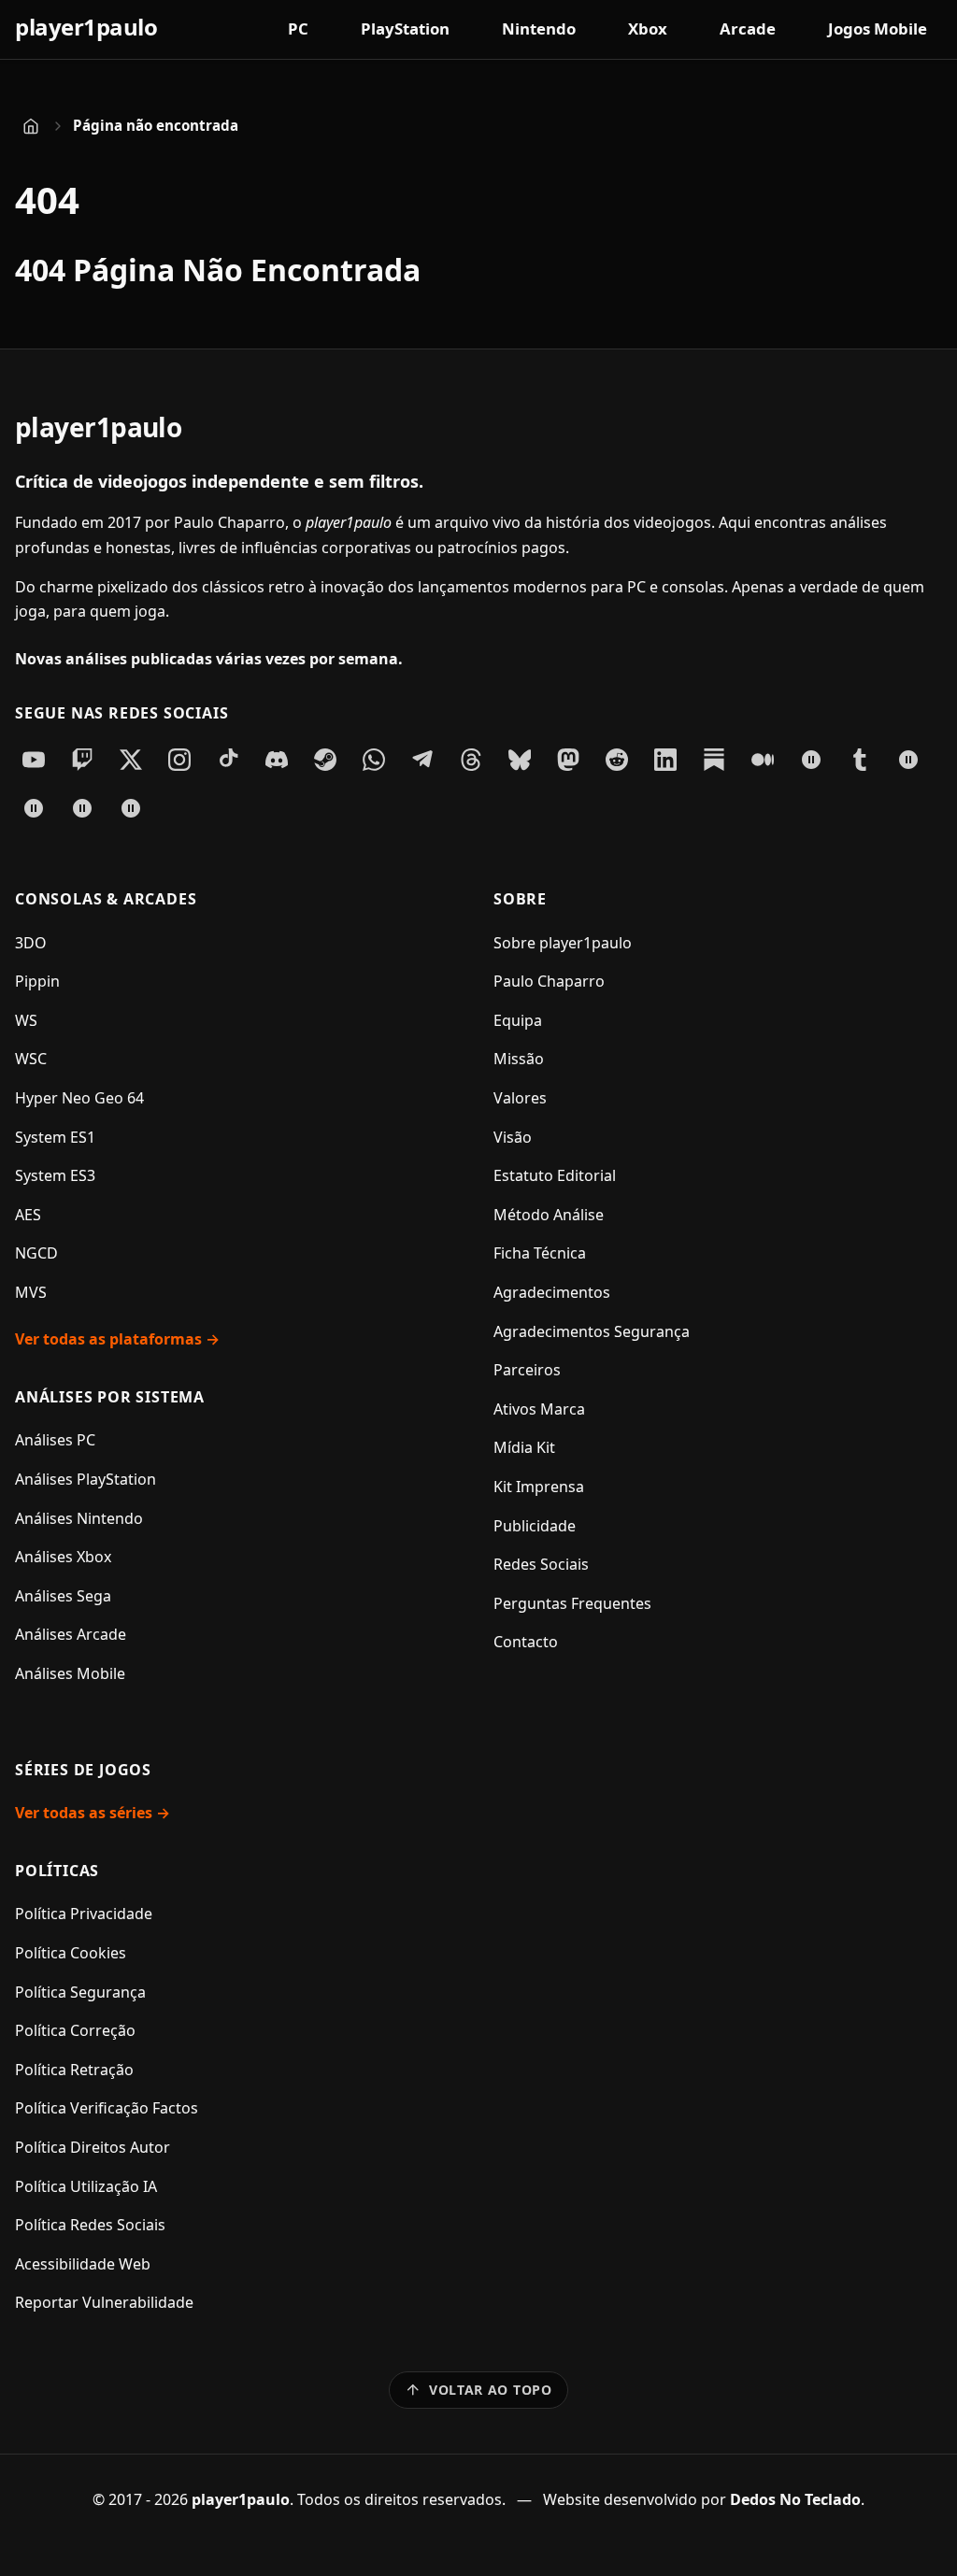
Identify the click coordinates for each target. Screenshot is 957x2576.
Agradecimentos (552, 1292)
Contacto (526, 1642)
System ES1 (55, 1137)
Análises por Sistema (110, 1397)
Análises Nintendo (79, 1518)
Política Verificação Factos (107, 2108)
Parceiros (527, 1370)
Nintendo (539, 28)
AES (28, 1215)
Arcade (748, 28)
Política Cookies (71, 1953)
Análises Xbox (63, 1557)
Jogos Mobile (878, 28)
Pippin (37, 981)
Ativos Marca (539, 1409)
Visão (513, 1137)
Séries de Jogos (83, 1770)
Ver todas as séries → (93, 1813)
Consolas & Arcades (106, 899)
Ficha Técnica (540, 1253)
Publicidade (535, 1526)
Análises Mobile (70, 1673)
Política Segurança (80, 1992)
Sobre (520, 899)
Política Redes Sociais (90, 2225)
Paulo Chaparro (549, 981)
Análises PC (55, 1440)
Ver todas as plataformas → (117, 1339)
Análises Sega (63, 1596)
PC (298, 28)
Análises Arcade (71, 1634)
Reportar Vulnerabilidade (104, 2302)
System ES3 (55, 1175)
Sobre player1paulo (563, 943)
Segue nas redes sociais (121, 713)
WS (26, 1020)
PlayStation (405, 28)
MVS (31, 1292)
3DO (31, 943)
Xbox (648, 28)
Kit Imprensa (539, 1487)
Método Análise (549, 1215)
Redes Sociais (541, 1564)
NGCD (36, 1253)
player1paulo (86, 27)
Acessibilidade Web (83, 2264)
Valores (520, 1098)
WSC (31, 1059)
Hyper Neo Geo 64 (79, 1098)
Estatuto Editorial (555, 1175)
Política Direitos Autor (93, 2147)
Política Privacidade (84, 1914)
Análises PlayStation (86, 1479)
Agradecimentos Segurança (592, 1331)
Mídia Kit (524, 1447)
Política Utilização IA (86, 2186)
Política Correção (75, 2030)
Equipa (518, 1020)
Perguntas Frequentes (572, 1603)
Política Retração (74, 2070)
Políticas (57, 1871)
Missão (519, 1059)
